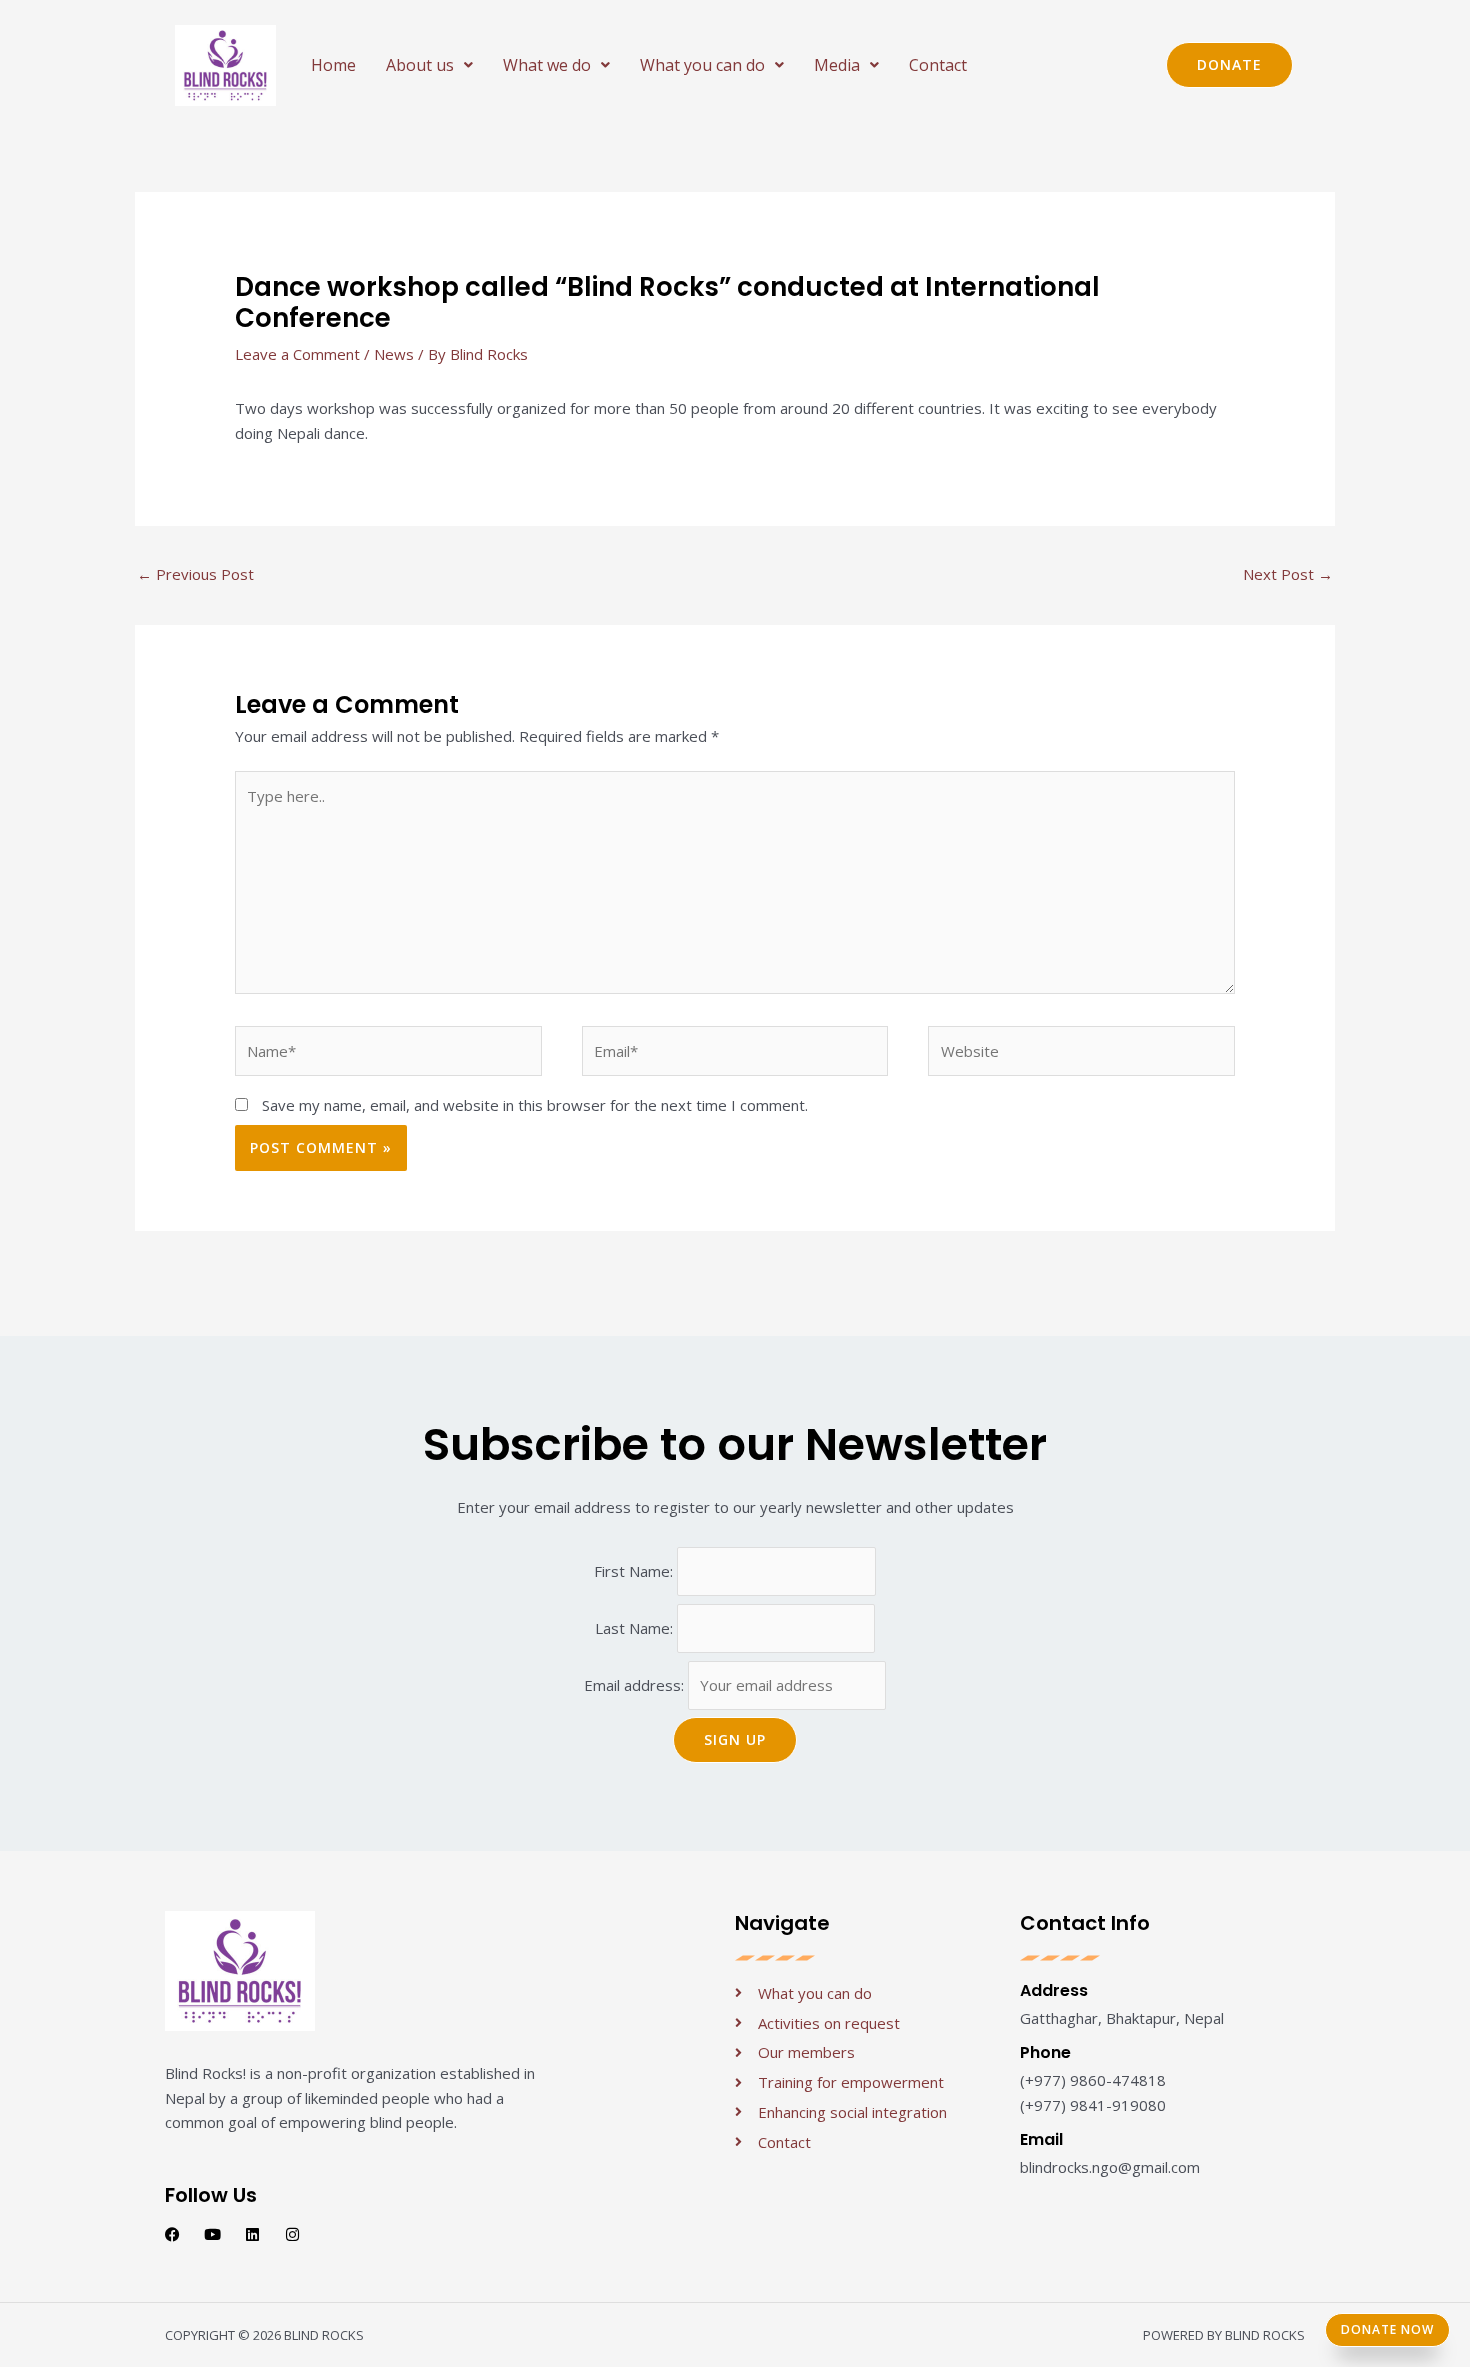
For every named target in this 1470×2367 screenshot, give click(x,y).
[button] (429, 65)
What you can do (702, 65)
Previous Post (195, 574)
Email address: (636, 1685)
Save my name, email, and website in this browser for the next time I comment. (535, 1105)
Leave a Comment (297, 354)
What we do (547, 65)
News (394, 354)
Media (837, 65)
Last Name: (636, 1628)
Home (333, 65)
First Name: (635, 1571)
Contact (938, 65)
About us (420, 65)
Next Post (1288, 574)
